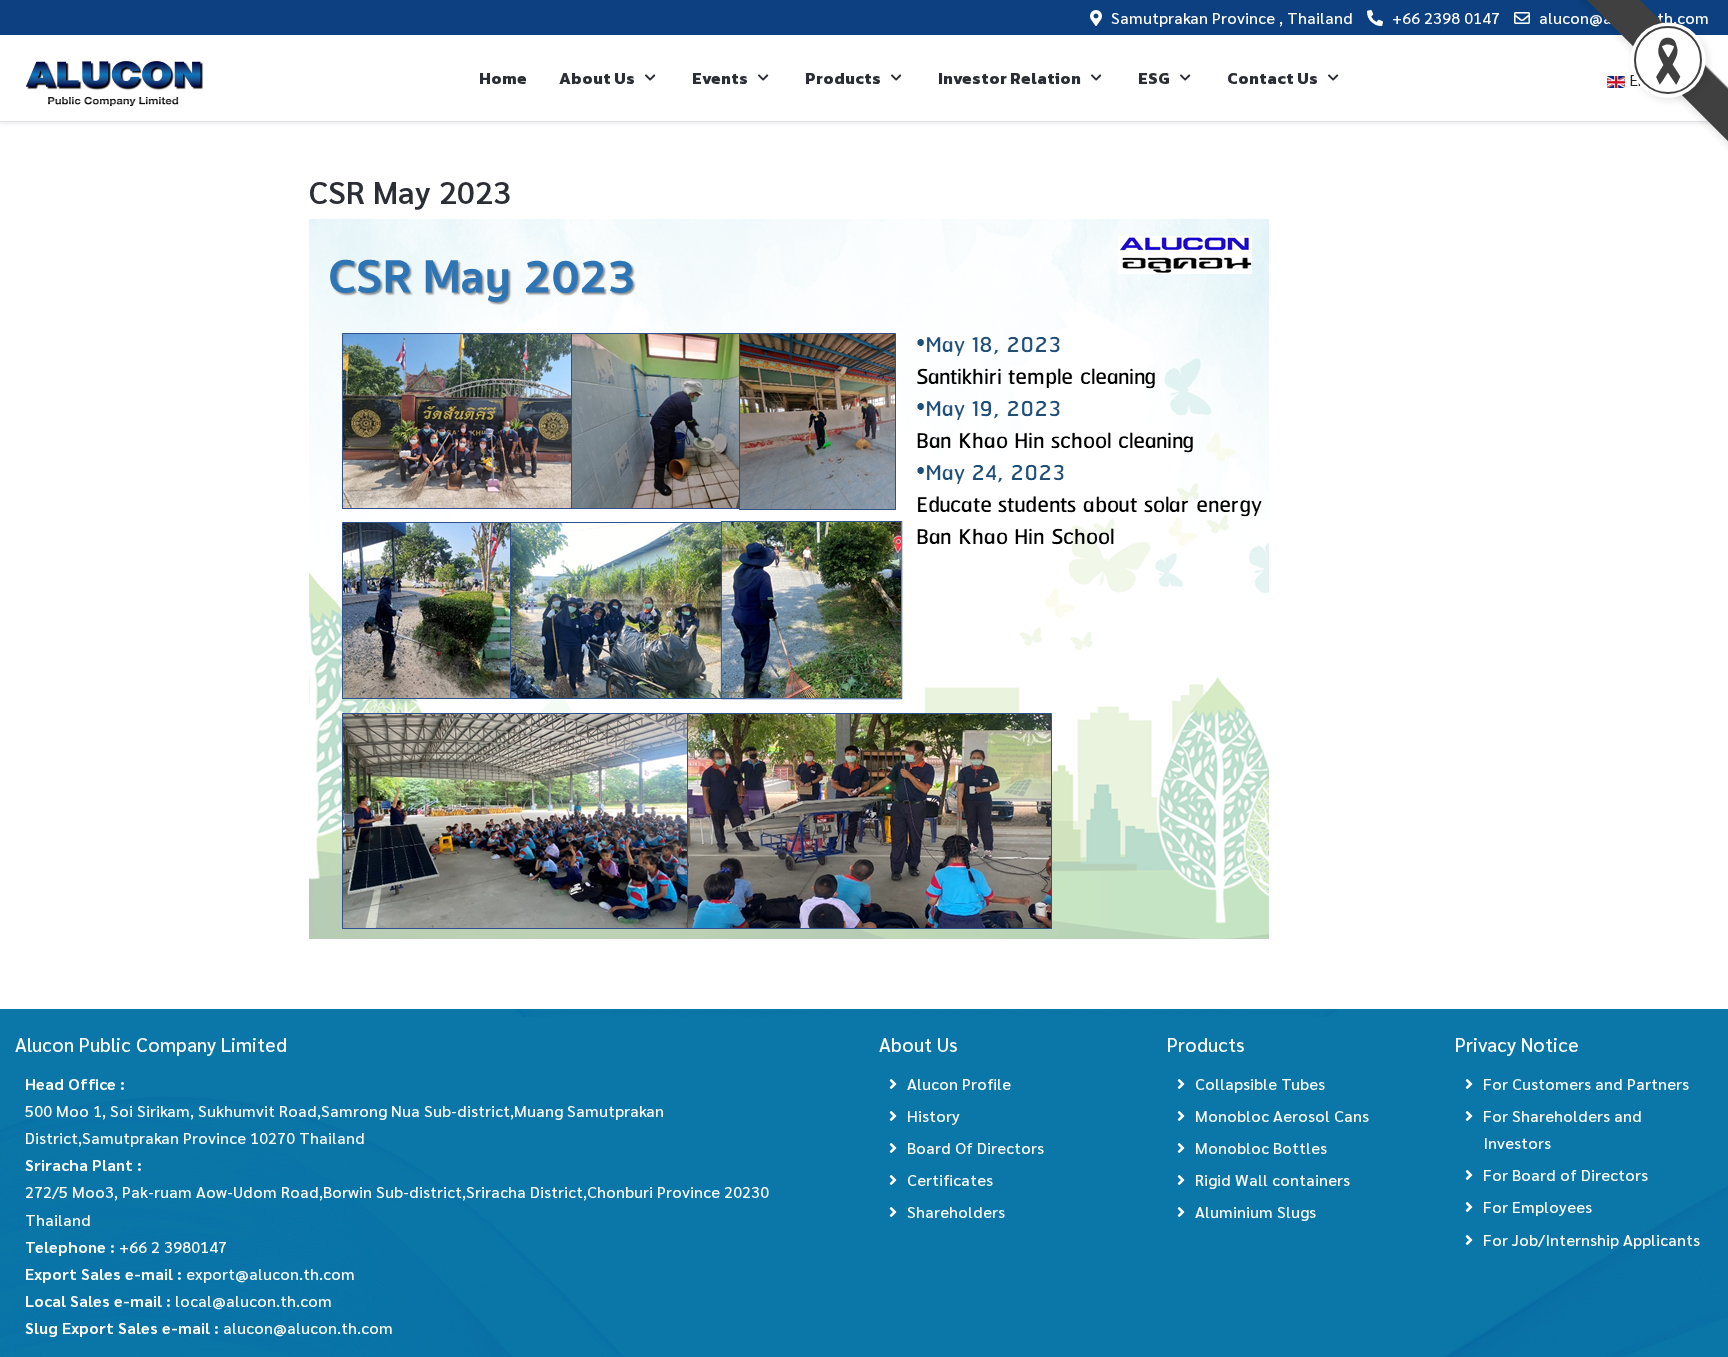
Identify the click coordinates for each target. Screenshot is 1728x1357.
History (933, 1115)
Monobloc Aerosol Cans (1282, 1115)
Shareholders (956, 1211)
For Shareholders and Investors (1562, 1129)
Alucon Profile (959, 1083)
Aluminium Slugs (1255, 1211)
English (1653, 79)
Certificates (950, 1179)
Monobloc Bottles (1261, 1147)
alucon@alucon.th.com (1624, 17)
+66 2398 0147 (1446, 17)
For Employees (1537, 1206)
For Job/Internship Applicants (1591, 1239)
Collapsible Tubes (1260, 1083)
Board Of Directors (975, 1147)
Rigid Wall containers (1272, 1179)
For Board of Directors (1565, 1174)
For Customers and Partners (1586, 1083)
